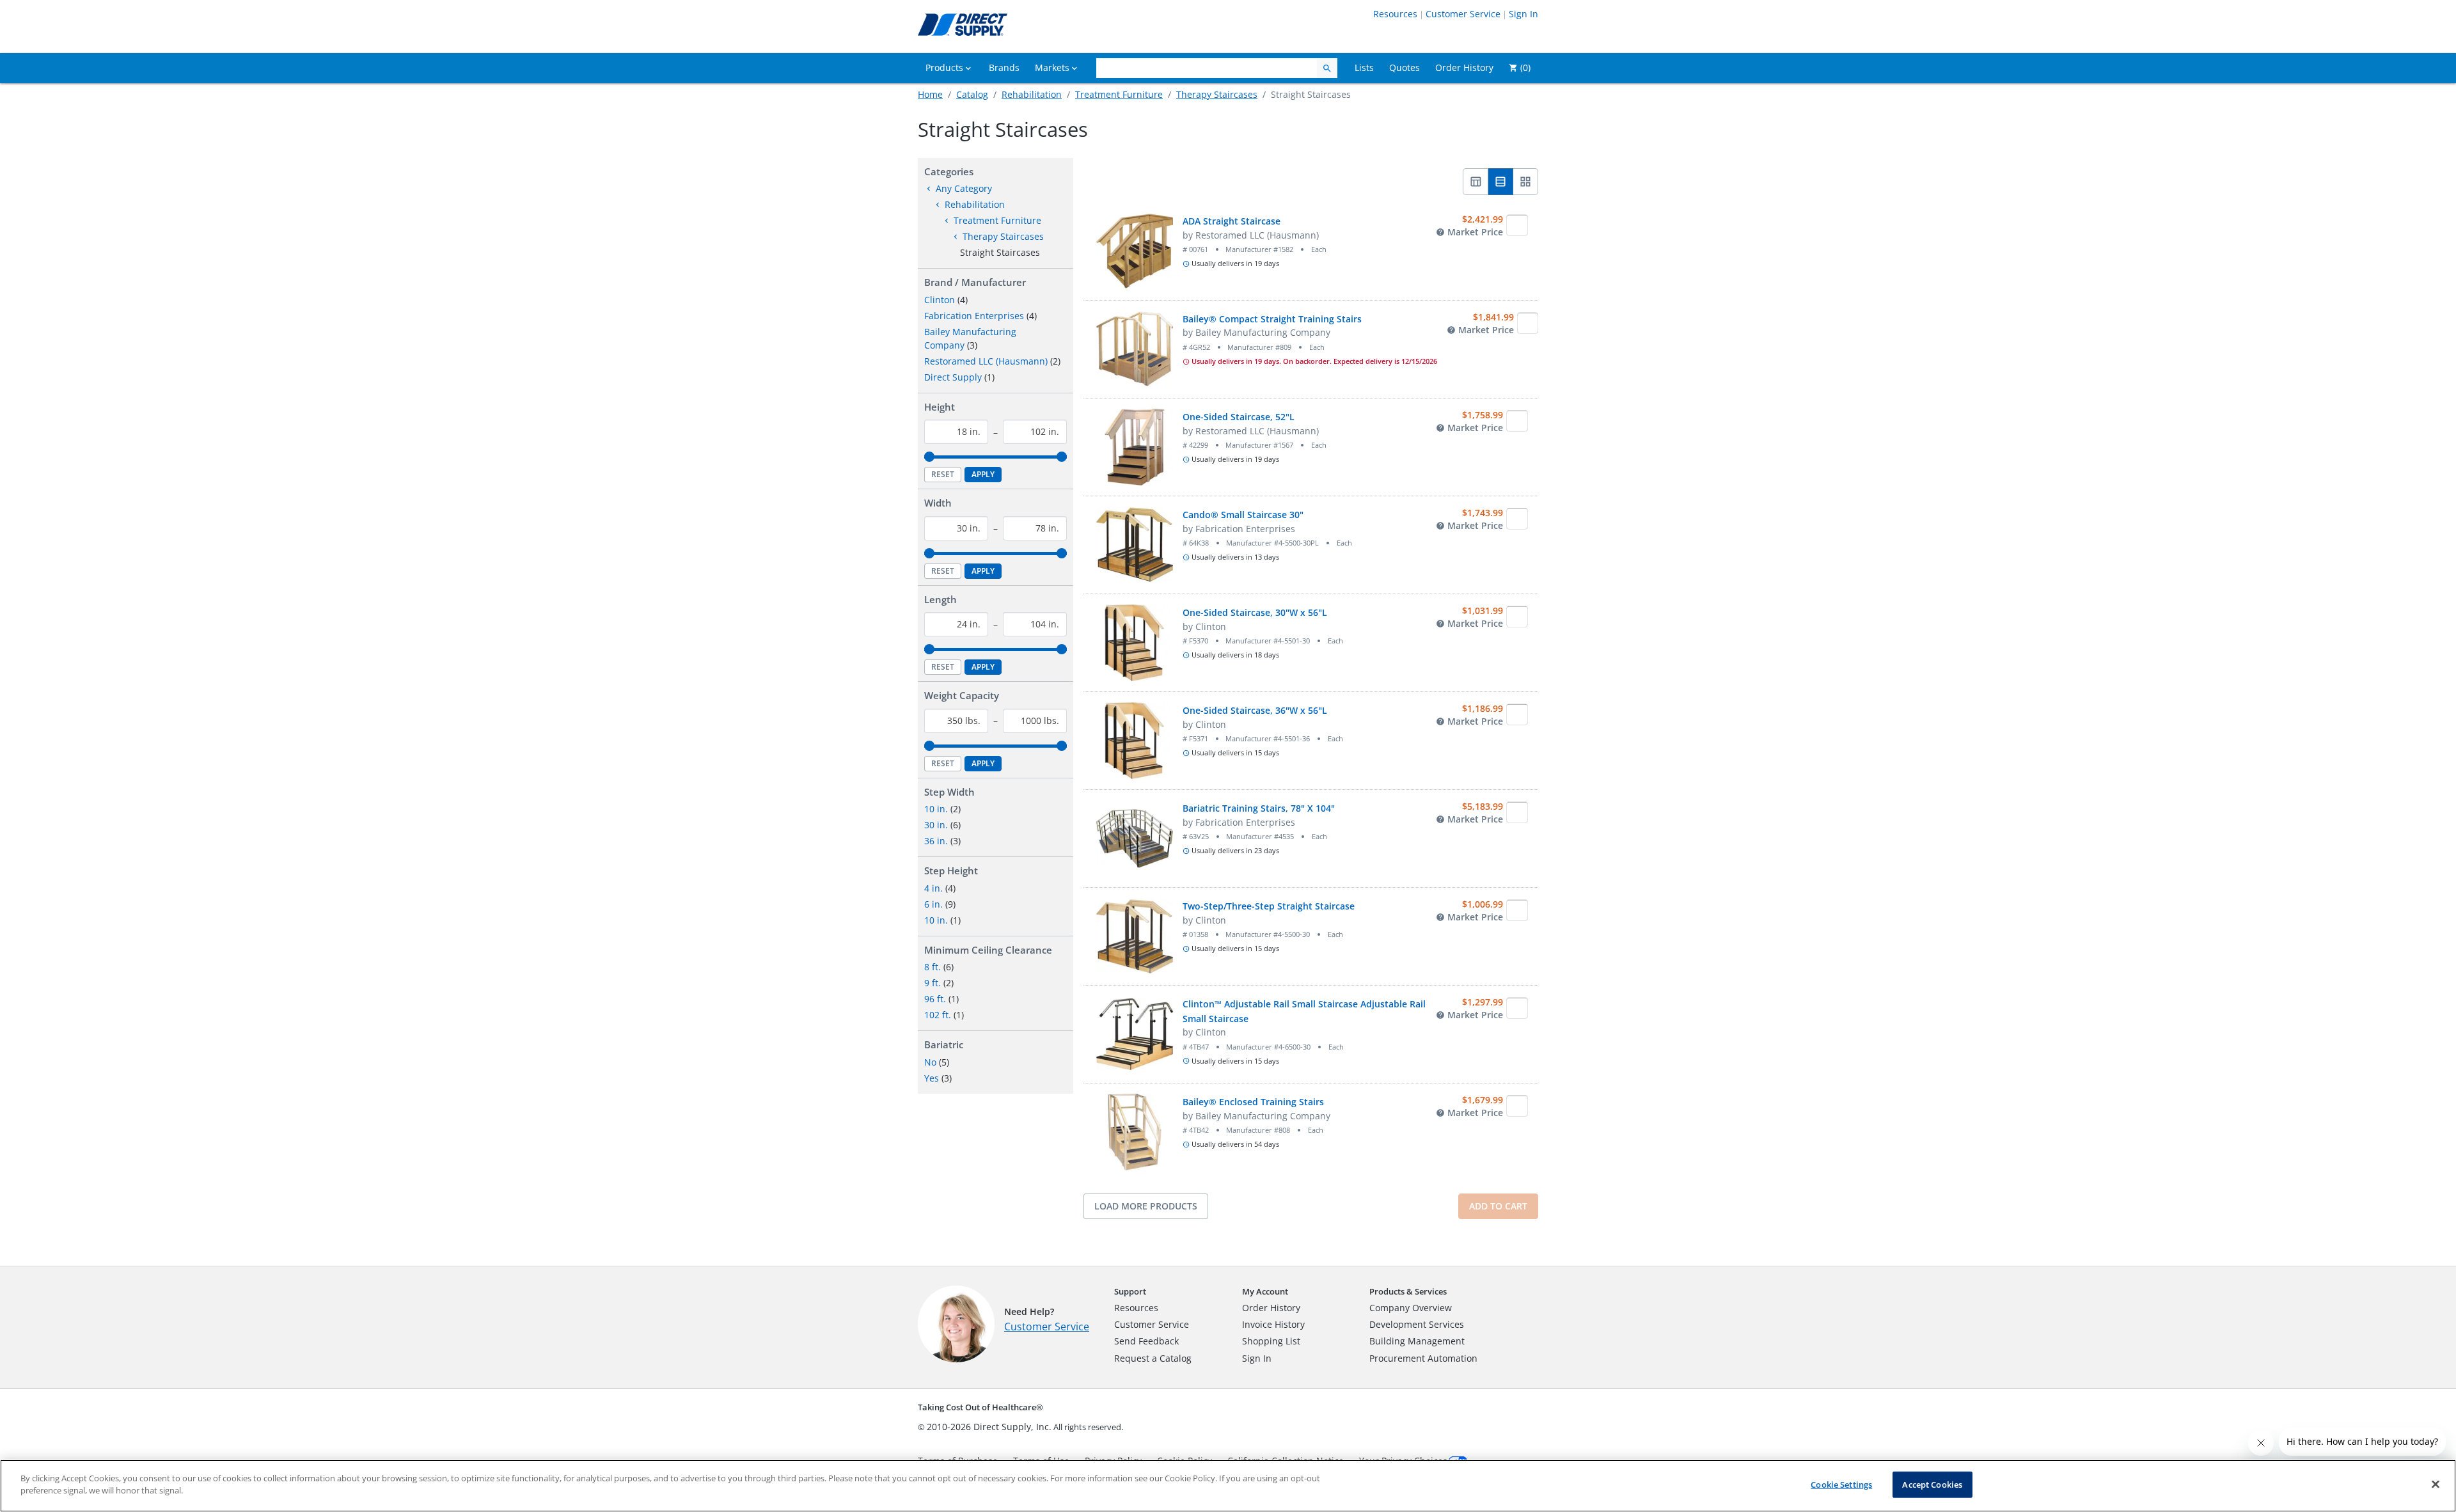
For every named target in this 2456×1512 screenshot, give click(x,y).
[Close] (2436, 1484)
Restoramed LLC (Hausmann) (986, 361)
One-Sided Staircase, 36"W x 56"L (1255, 710)
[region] (1228, 1486)
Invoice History (1273, 1324)
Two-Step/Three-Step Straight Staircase (1269, 906)
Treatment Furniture (1119, 94)
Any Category (964, 188)
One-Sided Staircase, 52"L (1239, 417)
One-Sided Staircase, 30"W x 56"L (1255, 612)
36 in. (936, 841)
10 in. (936, 809)
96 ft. (935, 999)
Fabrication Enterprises (974, 316)
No (930, 1062)
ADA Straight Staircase (1232, 221)
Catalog (972, 94)
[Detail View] (1501, 182)
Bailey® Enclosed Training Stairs (1253, 1102)
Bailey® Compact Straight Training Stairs (1272, 319)
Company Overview (1411, 1308)
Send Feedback (1146, 1341)
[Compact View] (1476, 182)
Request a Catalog (1153, 1358)
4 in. (933, 888)
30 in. (936, 825)
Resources (1395, 14)
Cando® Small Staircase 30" (1243, 515)
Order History (1271, 1308)
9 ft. (933, 983)
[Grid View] (1526, 182)
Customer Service (1463, 14)
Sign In (1523, 14)
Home (930, 94)
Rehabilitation (1032, 94)
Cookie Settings (1841, 1484)
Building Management (1417, 1341)
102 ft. (938, 1015)
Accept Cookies (1932, 1484)
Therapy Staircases (1217, 94)
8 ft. (933, 967)
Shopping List (1271, 1341)
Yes (932, 1078)
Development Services (1417, 1324)
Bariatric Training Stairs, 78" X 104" (1259, 808)
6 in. (933, 904)
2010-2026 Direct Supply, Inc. (989, 1427)
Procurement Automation (1423, 1358)
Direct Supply (953, 377)
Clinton (940, 300)
